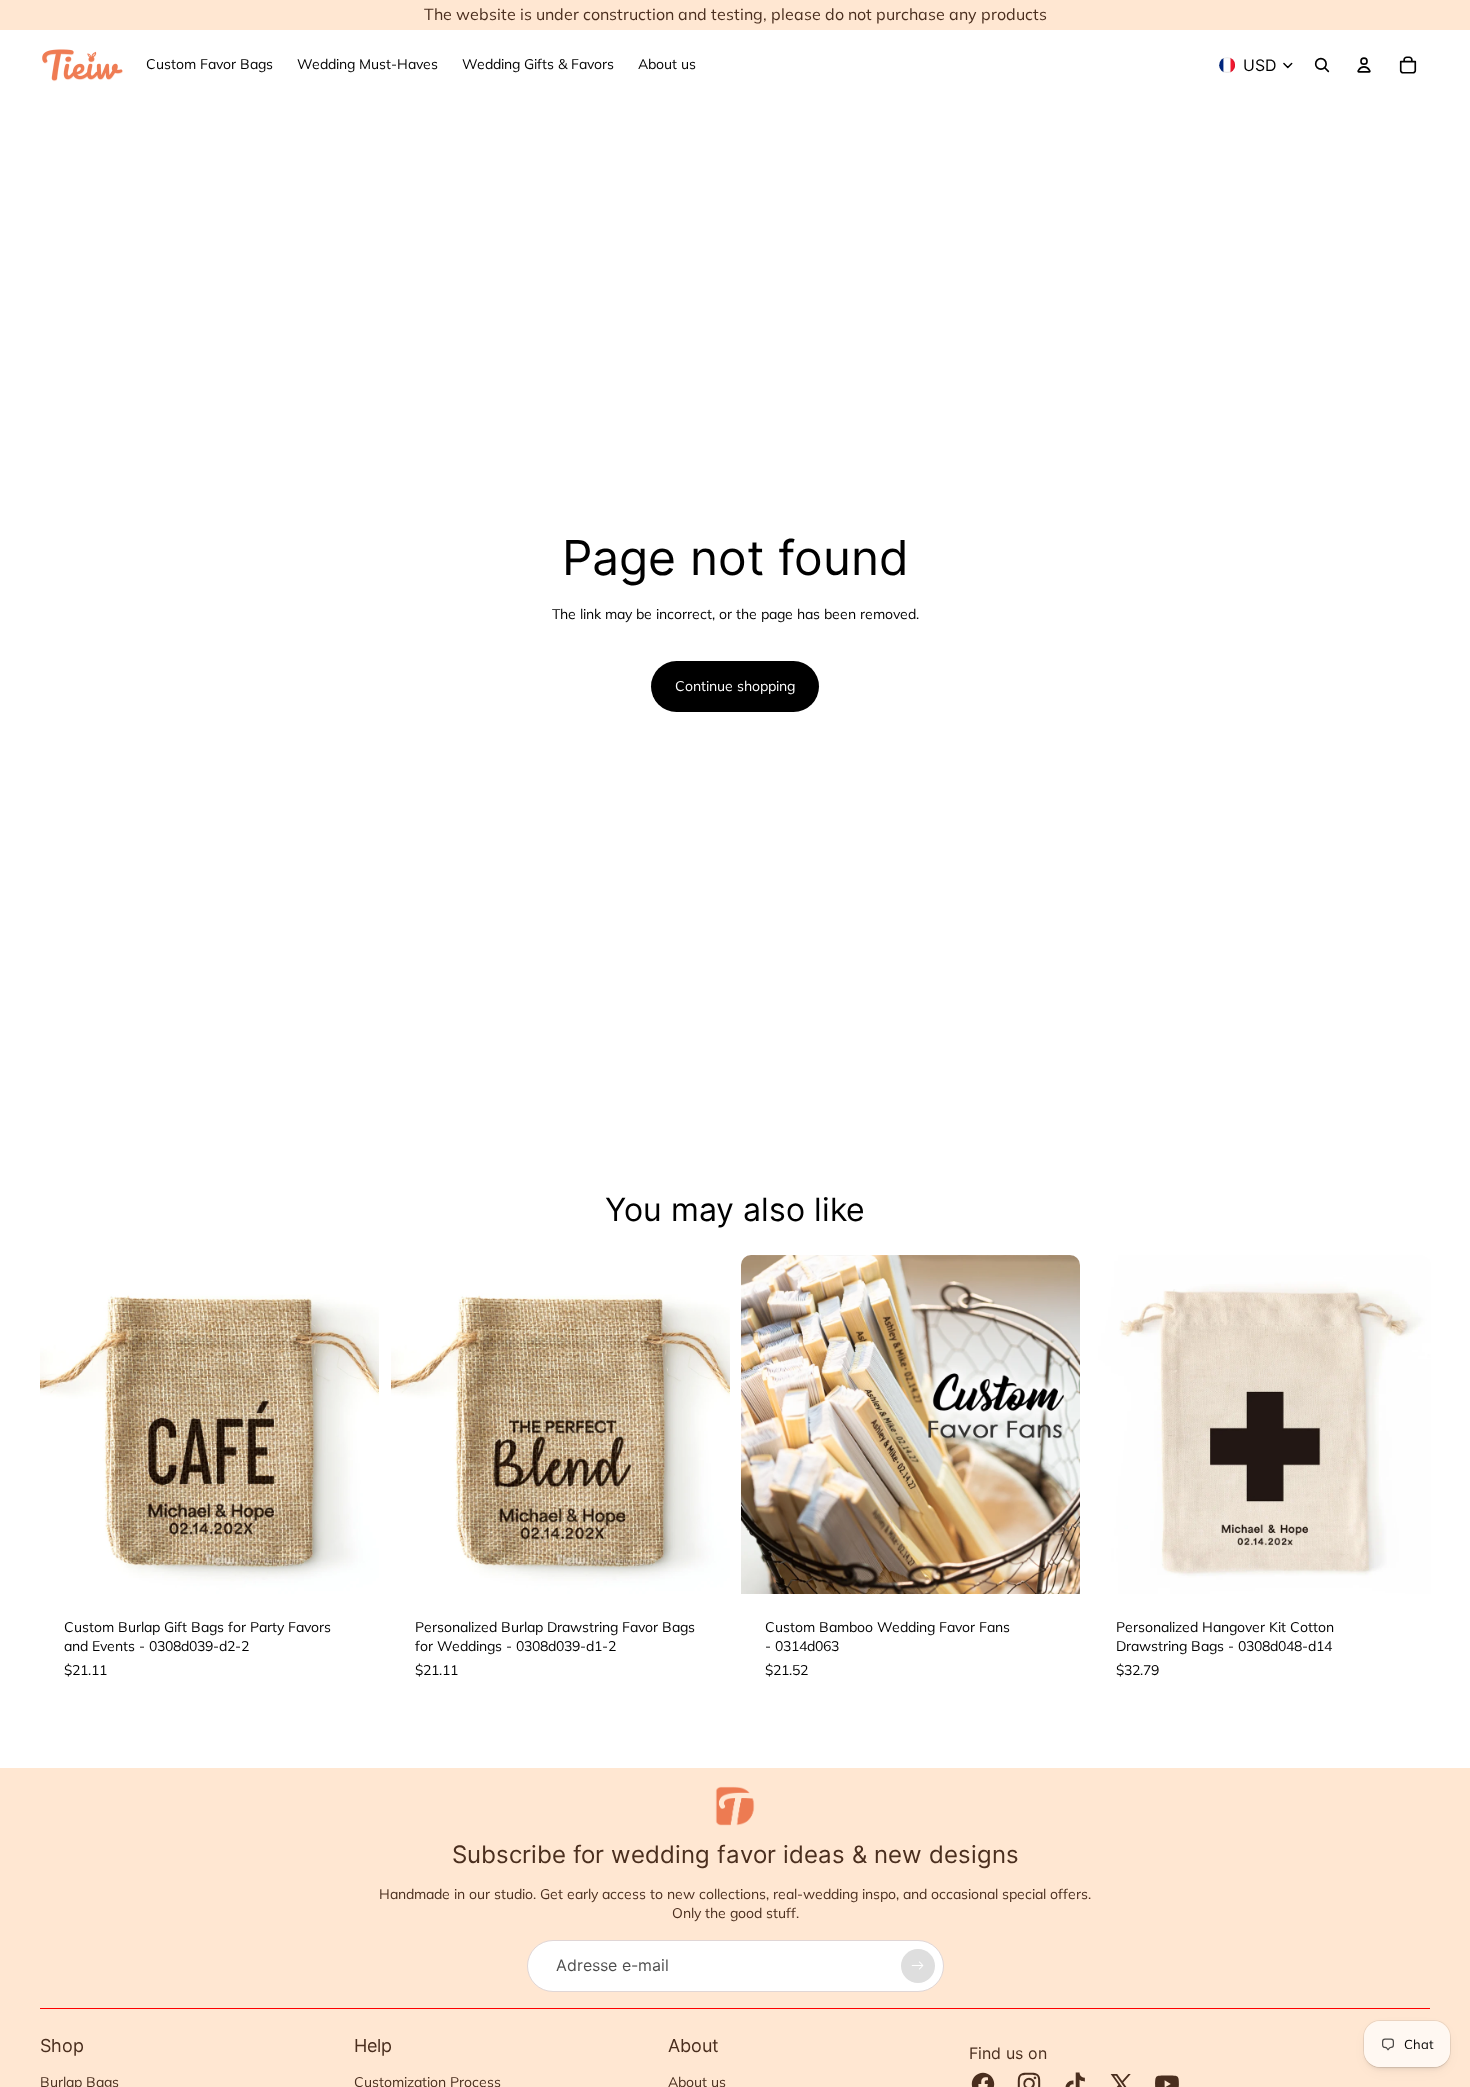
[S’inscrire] (918, 1966)
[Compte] (1364, 65)
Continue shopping (735, 686)
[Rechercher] (1322, 65)
